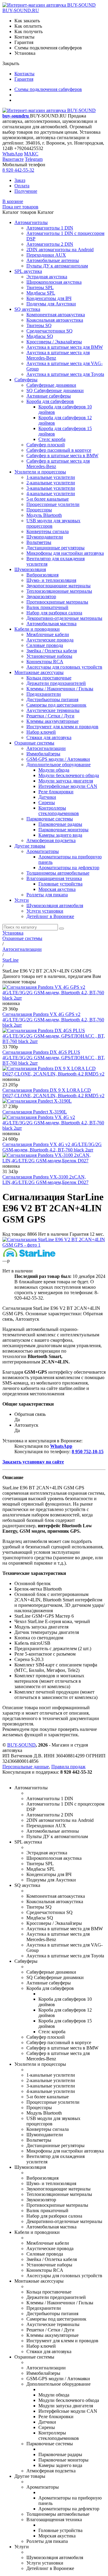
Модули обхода (54, 770)
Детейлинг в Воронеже (50, 916)
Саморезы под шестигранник (56, 705)
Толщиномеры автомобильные (58, 873)
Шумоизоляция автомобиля (55, 906)
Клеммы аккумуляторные (52, 721)
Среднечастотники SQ (49, 331)
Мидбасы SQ (40, 336)
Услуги (22, 900)
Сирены (47, 802)
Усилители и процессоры (40, 472)
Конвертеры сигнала (48, 531)
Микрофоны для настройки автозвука (65, 553)
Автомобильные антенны (53, 260)
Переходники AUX (46, 255)
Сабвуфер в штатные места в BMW (62, 456)
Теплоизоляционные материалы (59, 591)
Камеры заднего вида (60, 835)
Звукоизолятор (41, 596)
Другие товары (30, 846)
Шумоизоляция (30, 569)
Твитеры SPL (40, 287)
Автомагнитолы (31, 222)
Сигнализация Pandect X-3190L (35, 1112)
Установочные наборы (49, 656)
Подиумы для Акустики (51, 304)
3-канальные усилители (51, 488)
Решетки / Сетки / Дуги (50, 716)
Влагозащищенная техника (54, 878)
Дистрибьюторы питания (52, 699)
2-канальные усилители (51, 483)
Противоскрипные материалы (57, 602)
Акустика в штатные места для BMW (65, 347)
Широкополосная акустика (54, 282)
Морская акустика (57, 889)
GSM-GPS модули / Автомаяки (58, 759)
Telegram (34, 159)
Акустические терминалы (53, 710)
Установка (13, 933)
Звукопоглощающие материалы (58, 586)
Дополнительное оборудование (58, 765)
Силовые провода (45, 645)
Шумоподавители (45, 537)
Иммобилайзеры (43, 754)
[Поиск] (61, 929)
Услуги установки (45, 911)
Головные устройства (60, 884)
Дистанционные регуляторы (55, 548)
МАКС (31, 154)
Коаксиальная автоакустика (55, 320)
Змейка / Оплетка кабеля (52, 651)
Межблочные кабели (48, 634)
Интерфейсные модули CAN (68, 786)
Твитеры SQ (39, 325)
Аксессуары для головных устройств (64, 667)
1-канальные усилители (51, 477)
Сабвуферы (26, 380)
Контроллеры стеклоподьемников (59, 811)
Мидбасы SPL (41, 293)
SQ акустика (27, 309)
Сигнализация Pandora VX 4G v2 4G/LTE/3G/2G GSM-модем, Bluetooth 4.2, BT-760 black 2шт (52, 1147)
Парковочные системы (50, 819)
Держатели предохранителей (56, 683)
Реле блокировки (56, 792)
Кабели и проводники (37, 629)
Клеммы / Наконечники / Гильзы (60, 689)
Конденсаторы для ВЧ (49, 298)
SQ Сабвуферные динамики (55, 390)
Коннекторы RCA (45, 662)
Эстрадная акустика (47, 277)
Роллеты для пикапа (47, 895)
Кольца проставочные (49, 678)
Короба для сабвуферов (50, 401)
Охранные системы (34, 743)
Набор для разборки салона (54, 613)
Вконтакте (13, 159)
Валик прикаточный (47, 607)
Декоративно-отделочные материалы (64, 618)
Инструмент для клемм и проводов (62, 727)
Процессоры (39, 510)
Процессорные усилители (53, 504)
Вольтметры (39, 542)
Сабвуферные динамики (51, 385)
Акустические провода (50, 640)
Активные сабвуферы (49, 396)
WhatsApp (13, 154)
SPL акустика (28, 271)
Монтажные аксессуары (39, 672)
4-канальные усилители (51, 493)
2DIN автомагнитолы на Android (60, 250)
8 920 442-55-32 (18, 170)
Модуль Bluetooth (44, 515)
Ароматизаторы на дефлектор (69, 868)
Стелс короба (52, 439)
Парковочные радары (60, 824)
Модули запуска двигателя (66, 781)
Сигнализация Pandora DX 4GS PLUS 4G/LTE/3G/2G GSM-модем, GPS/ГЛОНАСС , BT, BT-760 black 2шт (54, 1058)
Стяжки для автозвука (49, 737)
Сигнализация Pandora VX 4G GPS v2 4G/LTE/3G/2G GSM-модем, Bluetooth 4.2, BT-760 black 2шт (53, 1020)
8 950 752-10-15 (88, 1452)
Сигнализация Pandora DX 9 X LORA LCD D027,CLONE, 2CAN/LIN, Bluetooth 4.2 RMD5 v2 (53, 1093)
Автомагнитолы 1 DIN (50, 228)
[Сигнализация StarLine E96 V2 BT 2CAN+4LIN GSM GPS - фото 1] (54, 1245)
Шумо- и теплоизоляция (51, 580)
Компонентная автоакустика (56, 315)
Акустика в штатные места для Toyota (65, 374)
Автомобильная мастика (51, 624)
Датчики (47, 797)
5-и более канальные (48, 499)
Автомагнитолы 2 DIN (50, 244)
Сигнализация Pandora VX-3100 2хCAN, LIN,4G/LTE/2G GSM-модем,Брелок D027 (45, 1180)
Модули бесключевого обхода (69, 775)
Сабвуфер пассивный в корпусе (59, 450)
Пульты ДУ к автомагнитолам (57, 266)
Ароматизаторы (43, 851)
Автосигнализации (46, 748)
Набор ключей (41, 732)
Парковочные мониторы (63, 830)
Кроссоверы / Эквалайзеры (54, 342)
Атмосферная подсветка (51, 840)
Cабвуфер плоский (46, 445)
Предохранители (44, 694)
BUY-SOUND (21, 1745)
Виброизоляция (42, 575)
